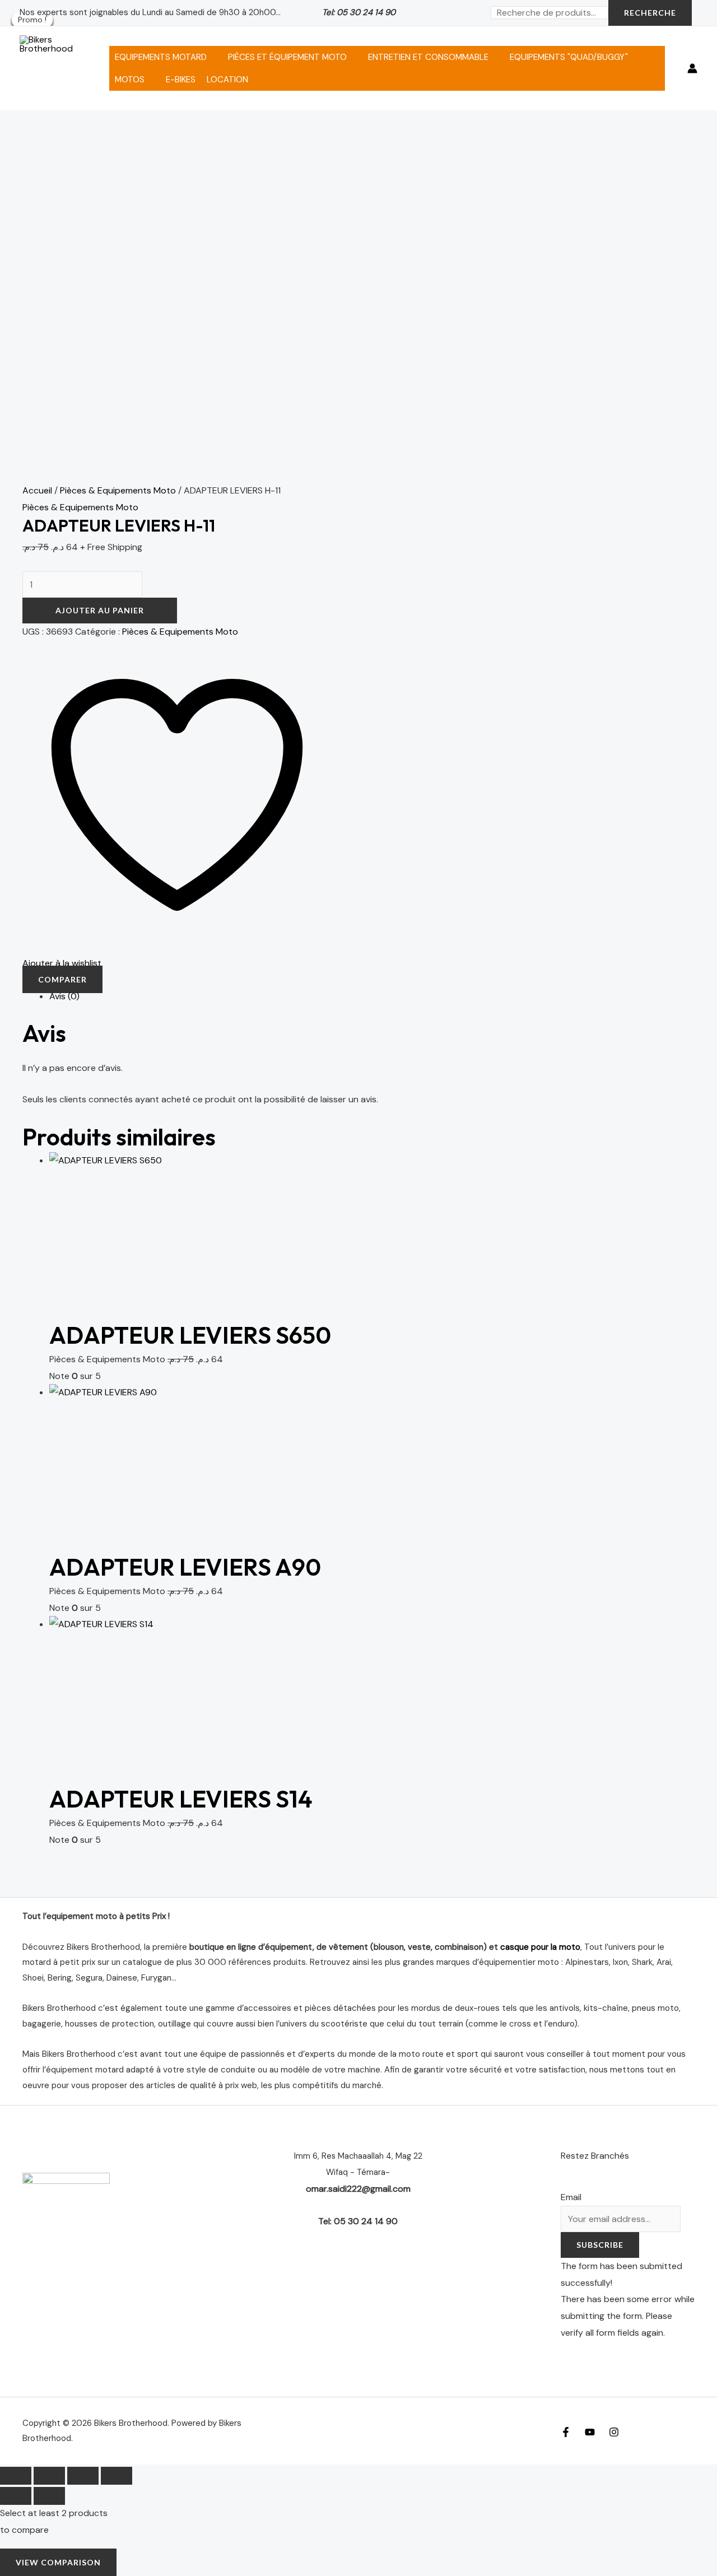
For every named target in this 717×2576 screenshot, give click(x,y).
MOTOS (130, 80)
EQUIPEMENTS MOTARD (161, 57)
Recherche (650, 13)
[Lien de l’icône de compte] (692, 68)
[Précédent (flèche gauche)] (16, 2496)
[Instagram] (614, 2432)
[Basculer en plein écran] (49, 2476)
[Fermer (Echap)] (117, 2476)
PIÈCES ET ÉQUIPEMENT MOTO (287, 57)
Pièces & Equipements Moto (118, 490)
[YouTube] (590, 2432)
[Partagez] (83, 2476)
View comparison (58, 2562)
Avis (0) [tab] (64, 996)
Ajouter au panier (100, 610)
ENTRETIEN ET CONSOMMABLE (428, 57)
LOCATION (227, 80)
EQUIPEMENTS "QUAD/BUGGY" (569, 57)
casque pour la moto (540, 1947)
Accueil (37, 490)
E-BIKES (181, 80)
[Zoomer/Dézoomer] (16, 2476)
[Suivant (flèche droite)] (49, 2496)
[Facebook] (566, 2432)
